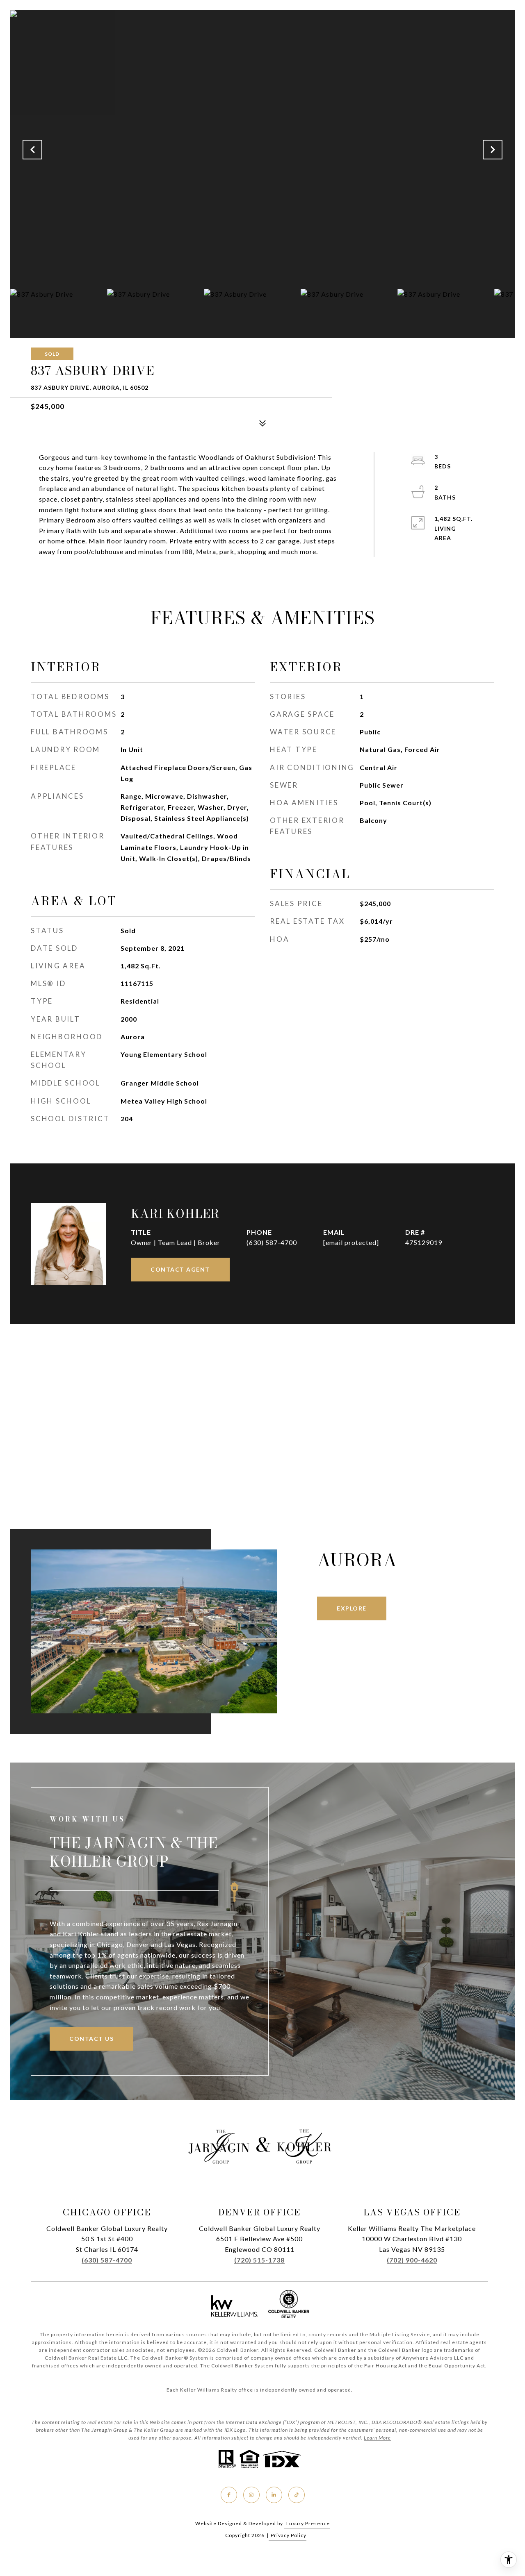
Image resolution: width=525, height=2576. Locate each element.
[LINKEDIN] (274, 2495)
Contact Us (91, 2039)
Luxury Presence (308, 2523)
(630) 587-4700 (272, 1242)
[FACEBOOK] (229, 2495)
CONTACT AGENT (180, 1269)
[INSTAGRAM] (251, 2495)
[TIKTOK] (297, 2495)
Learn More (377, 2438)
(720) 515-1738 (259, 2260)
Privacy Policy (289, 2535)
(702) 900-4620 (412, 2260)
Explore (352, 1608)
